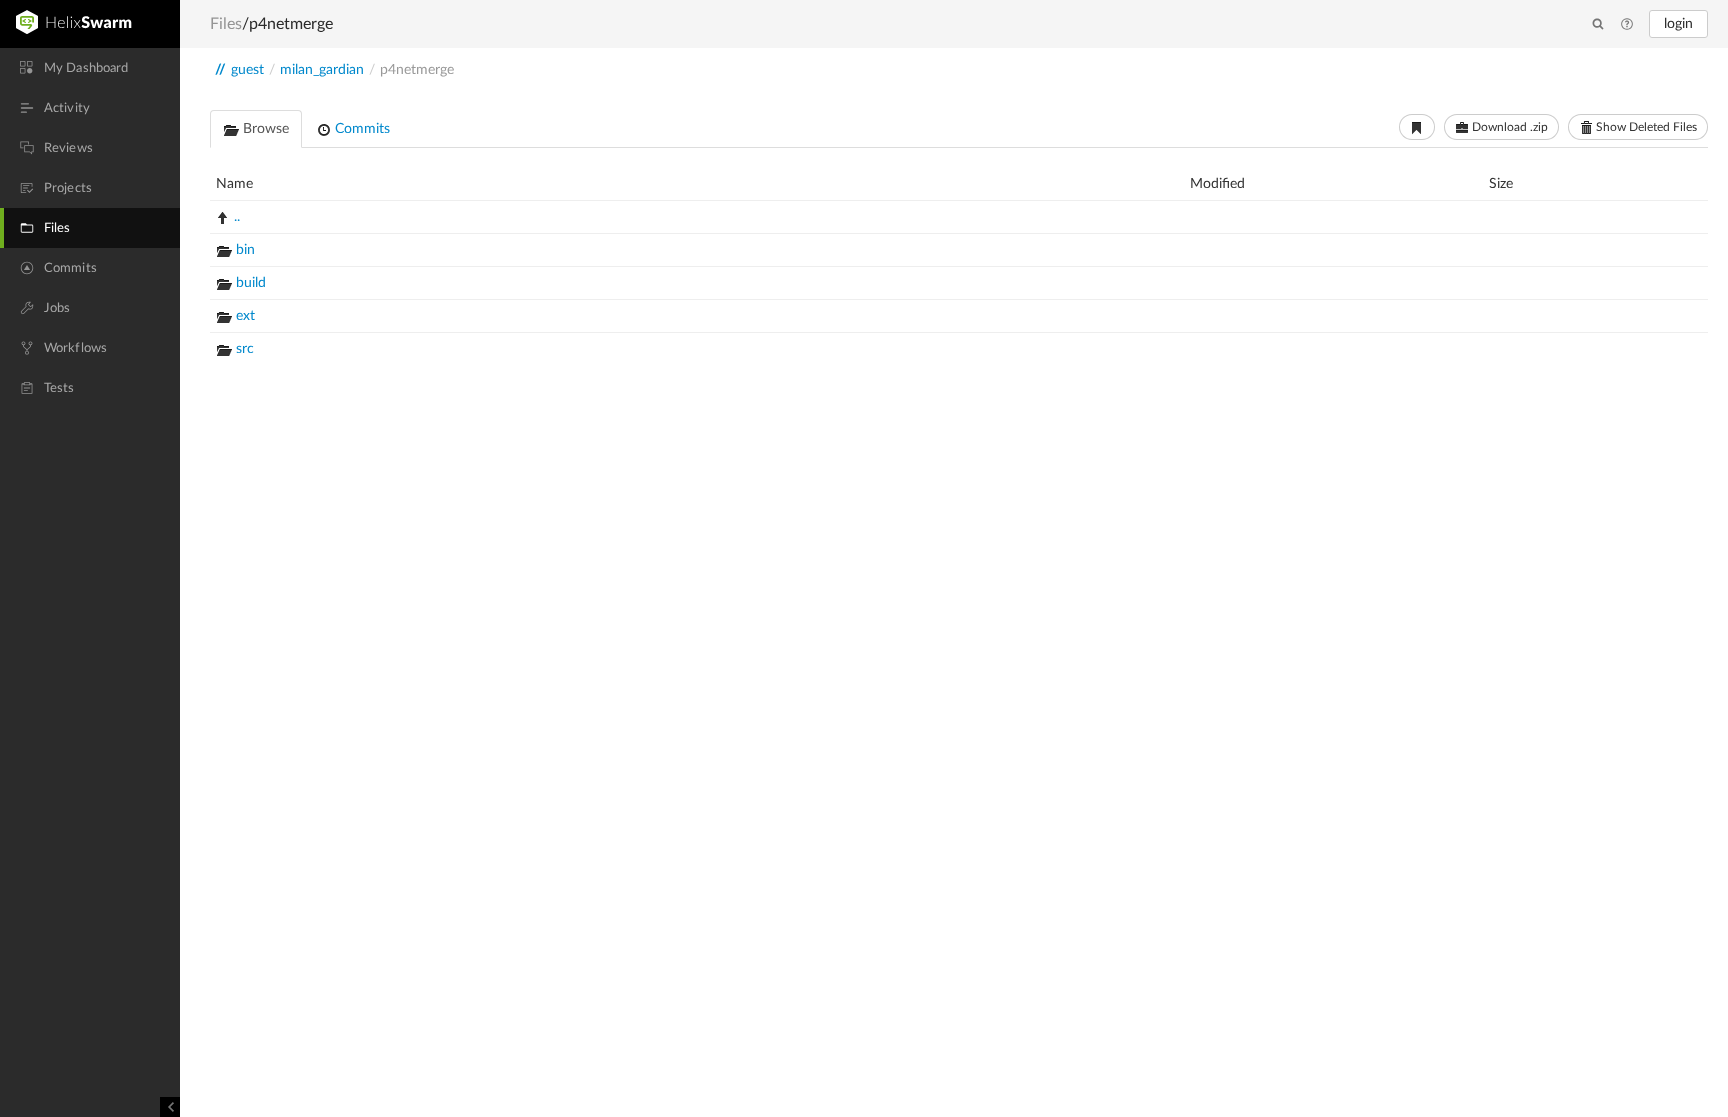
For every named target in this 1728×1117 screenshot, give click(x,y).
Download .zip (1508, 127)
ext (245, 316)
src (245, 349)
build (251, 283)
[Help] (1627, 25)
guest (247, 70)
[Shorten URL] (1417, 127)
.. (237, 217)
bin (245, 250)
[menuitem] (90, 68)
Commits (360, 129)
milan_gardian (322, 70)
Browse (264, 129)
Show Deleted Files (1645, 127)
